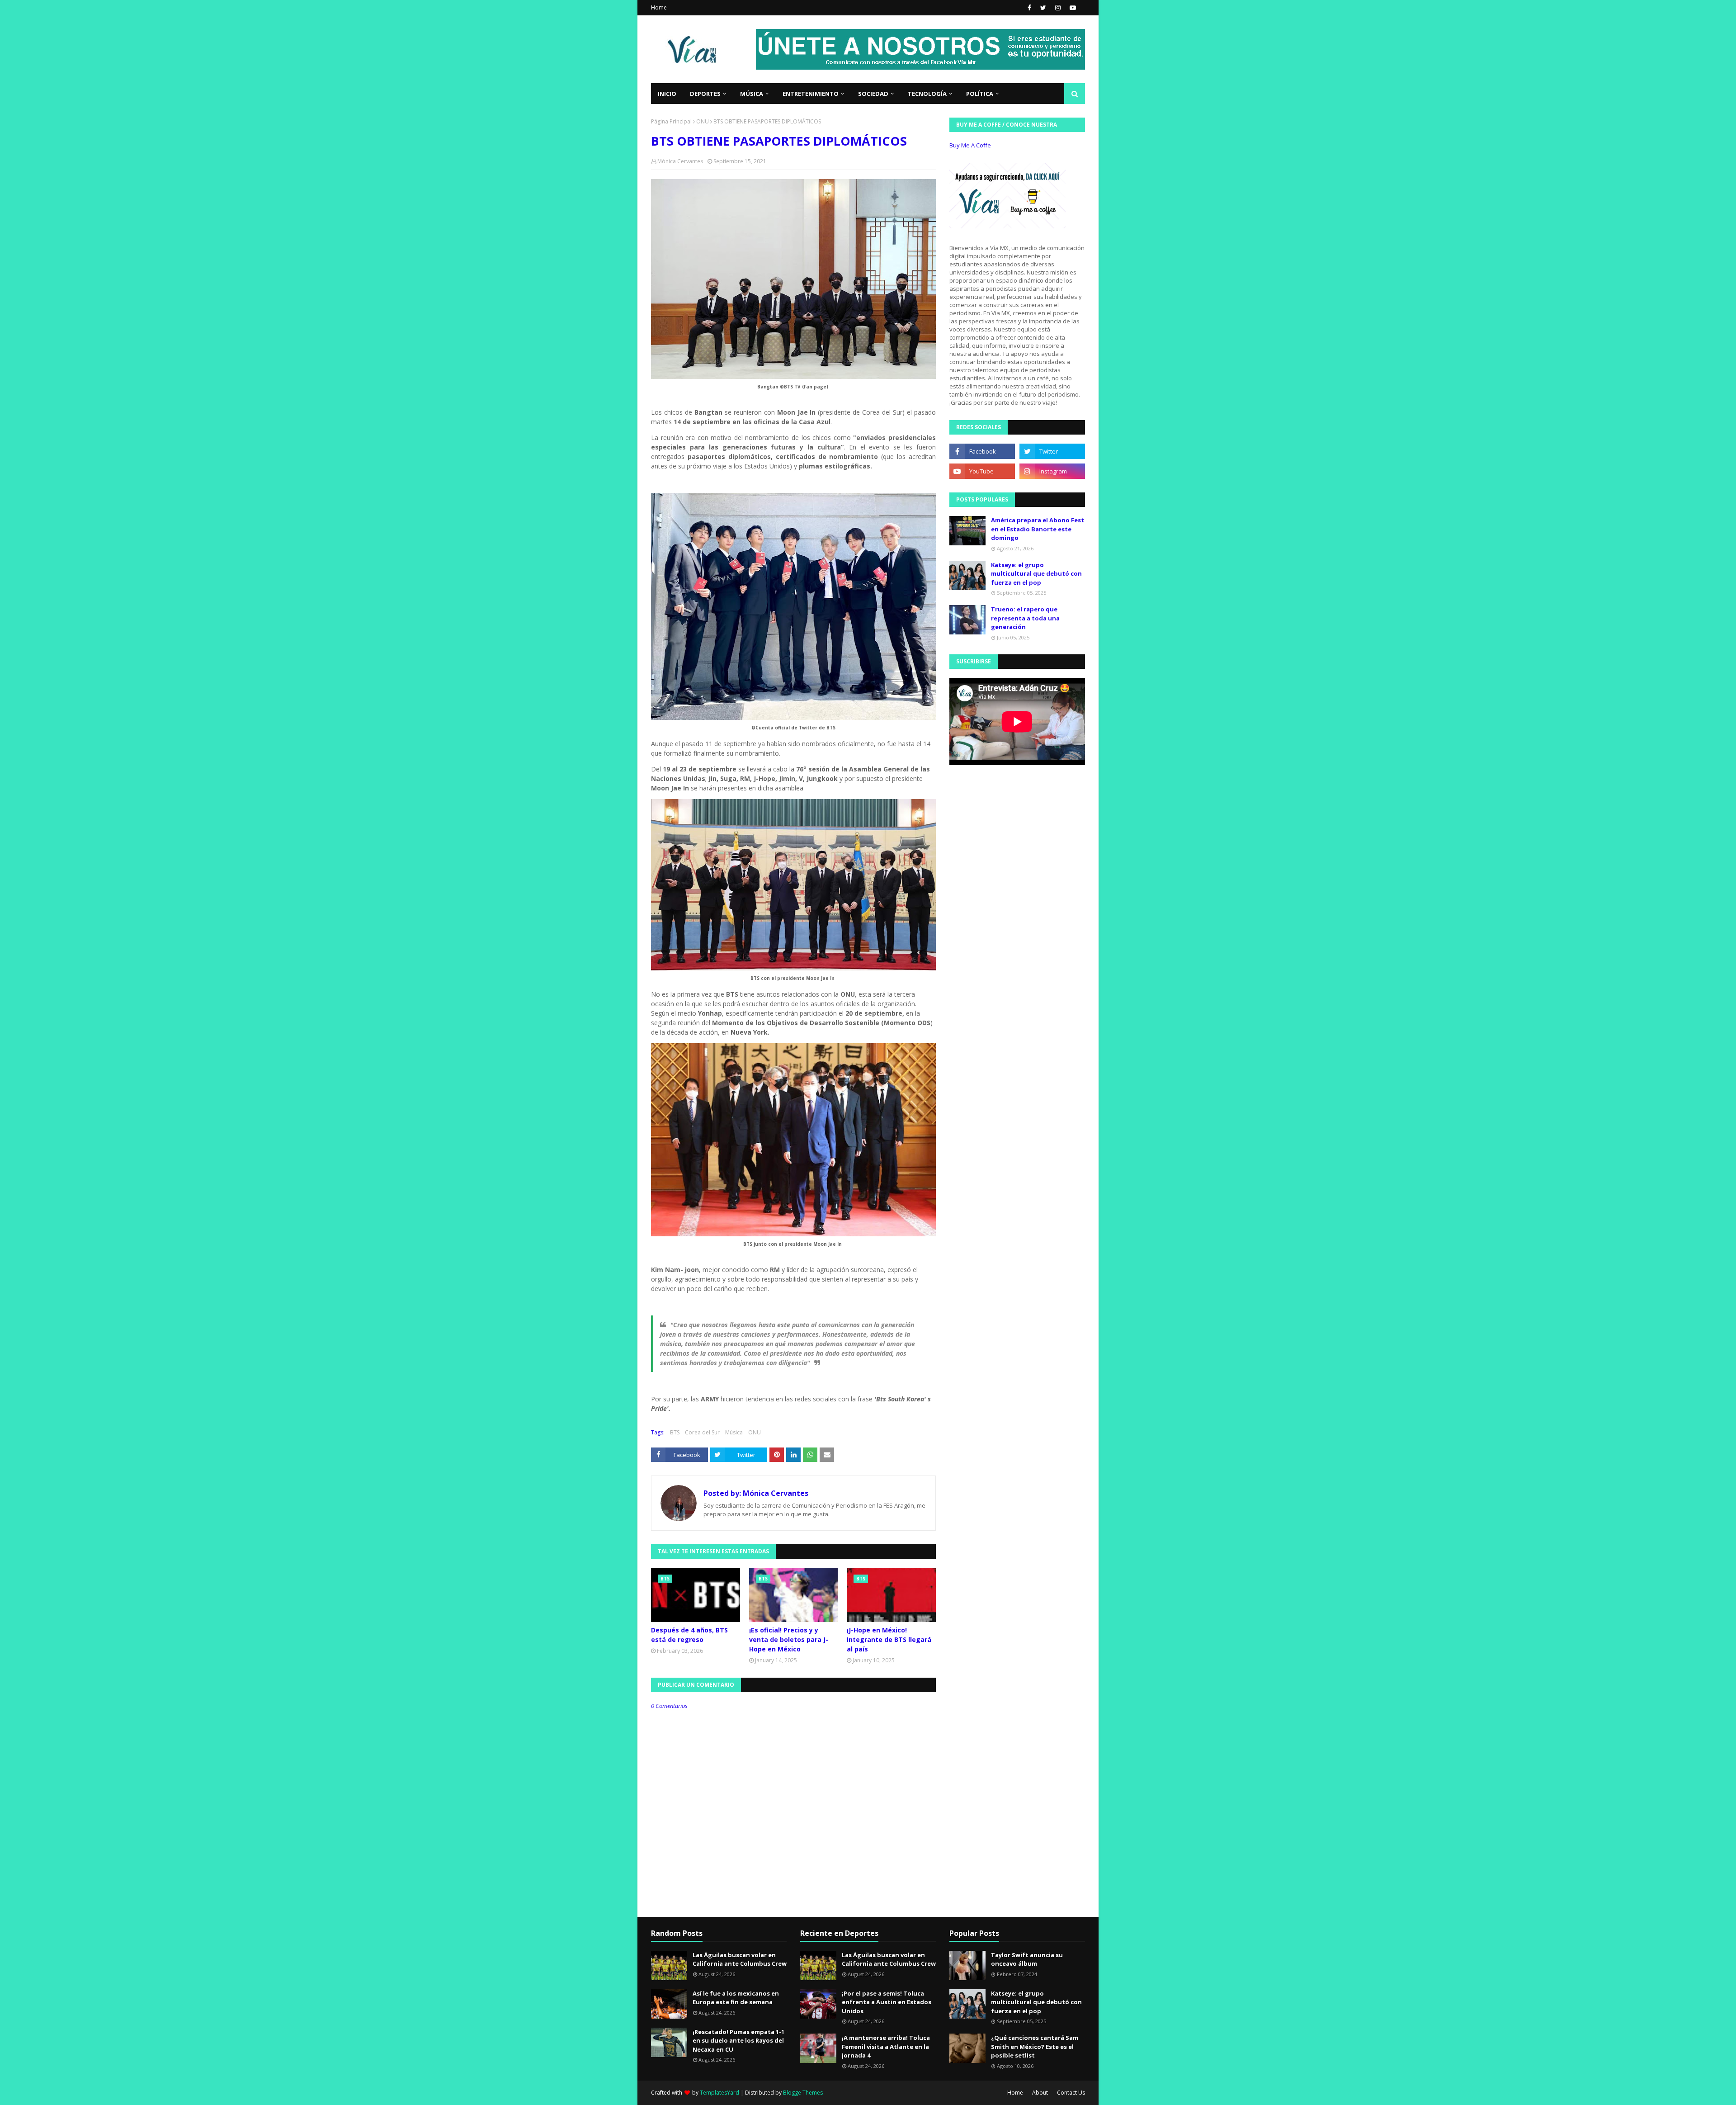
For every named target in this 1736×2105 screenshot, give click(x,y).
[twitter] (1043, 8)
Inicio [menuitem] (667, 94)
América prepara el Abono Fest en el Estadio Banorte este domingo (1038, 529)
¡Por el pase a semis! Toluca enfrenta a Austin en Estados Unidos (887, 2002)
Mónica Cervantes (680, 161)
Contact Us (1071, 2093)
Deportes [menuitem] (705, 94)
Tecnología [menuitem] (927, 94)
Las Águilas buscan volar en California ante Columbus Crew (740, 1959)
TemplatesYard (719, 2093)
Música (734, 1432)
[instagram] (1058, 8)
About (1040, 2093)
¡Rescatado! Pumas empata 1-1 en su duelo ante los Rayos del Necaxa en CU (738, 2041)
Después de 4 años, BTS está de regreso (689, 1635)
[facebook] (1029, 8)
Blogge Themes (803, 2093)
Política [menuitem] (980, 94)
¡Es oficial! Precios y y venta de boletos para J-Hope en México (789, 1639)
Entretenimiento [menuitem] (811, 94)
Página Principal (671, 121)
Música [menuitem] (752, 94)
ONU (703, 121)
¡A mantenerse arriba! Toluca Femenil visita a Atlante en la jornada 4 (886, 2046)
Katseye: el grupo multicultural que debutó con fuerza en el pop (1036, 574)
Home (659, 7)
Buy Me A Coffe (970, 145)
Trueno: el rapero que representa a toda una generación (1025, 618)
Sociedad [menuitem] (873, 94)
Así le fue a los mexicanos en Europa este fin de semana (736, 1998)
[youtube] (1072, 8)
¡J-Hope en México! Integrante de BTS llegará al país (889, 1639)
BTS (675, 1432)
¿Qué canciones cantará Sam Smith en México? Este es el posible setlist (1035, 2046)
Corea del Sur (702, 1432)
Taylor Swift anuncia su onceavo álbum (1027, 1959)
